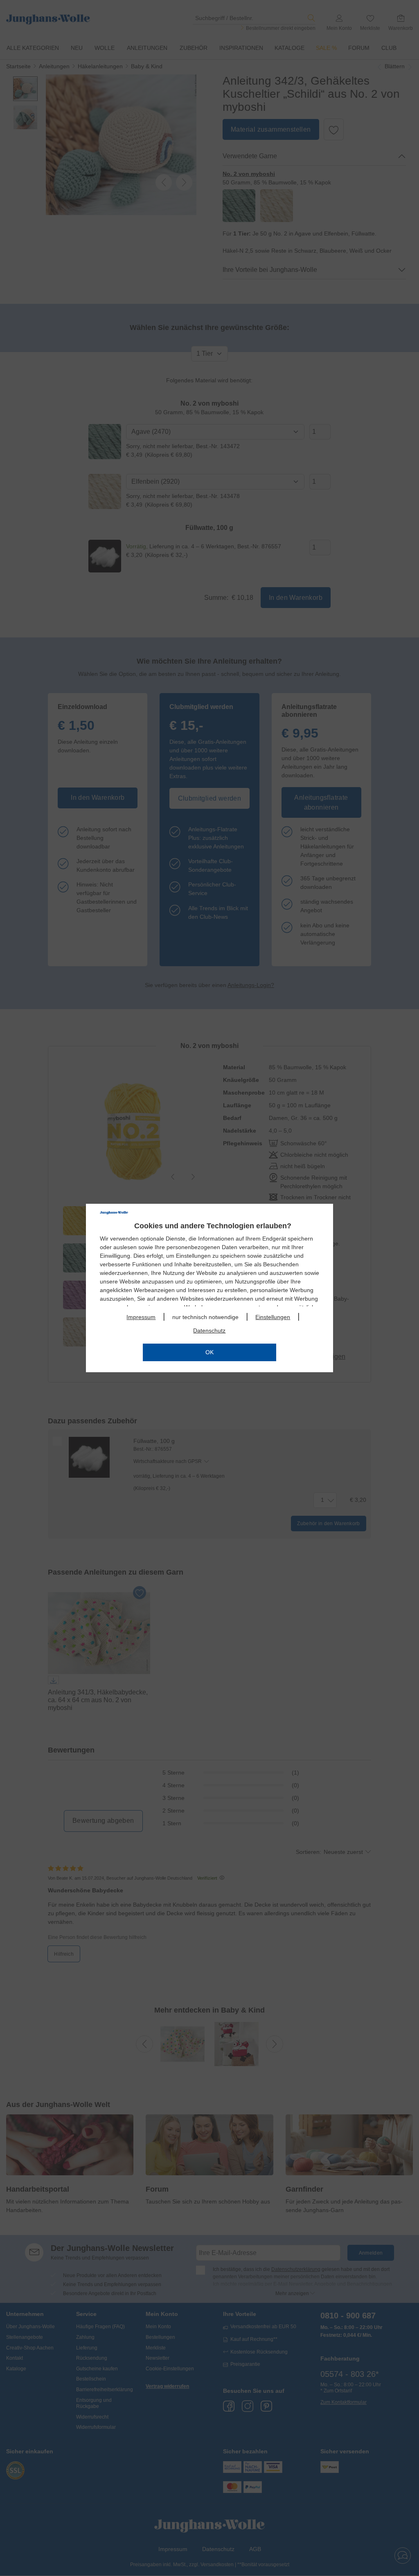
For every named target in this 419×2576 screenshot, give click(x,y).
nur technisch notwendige (205, 1317)
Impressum (141, 1317)
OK (209, 1352)
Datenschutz (209, 1331)
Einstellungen (273, 1317)
